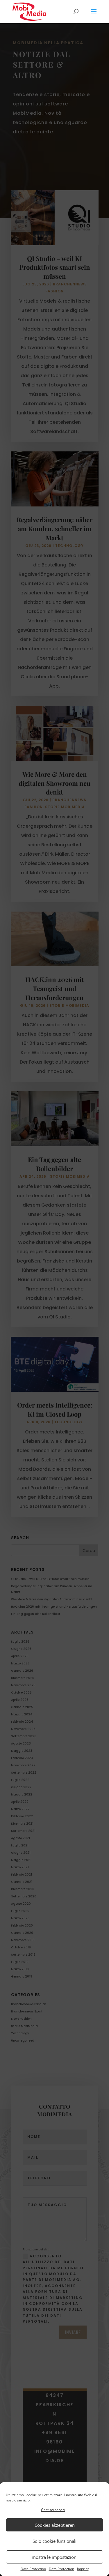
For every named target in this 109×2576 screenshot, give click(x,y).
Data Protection (33, 2569)
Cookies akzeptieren (55, 2525)
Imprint (83, 2569)
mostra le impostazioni (55, 2557)
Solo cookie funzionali (54, 2541)
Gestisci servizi (53, 2510)
